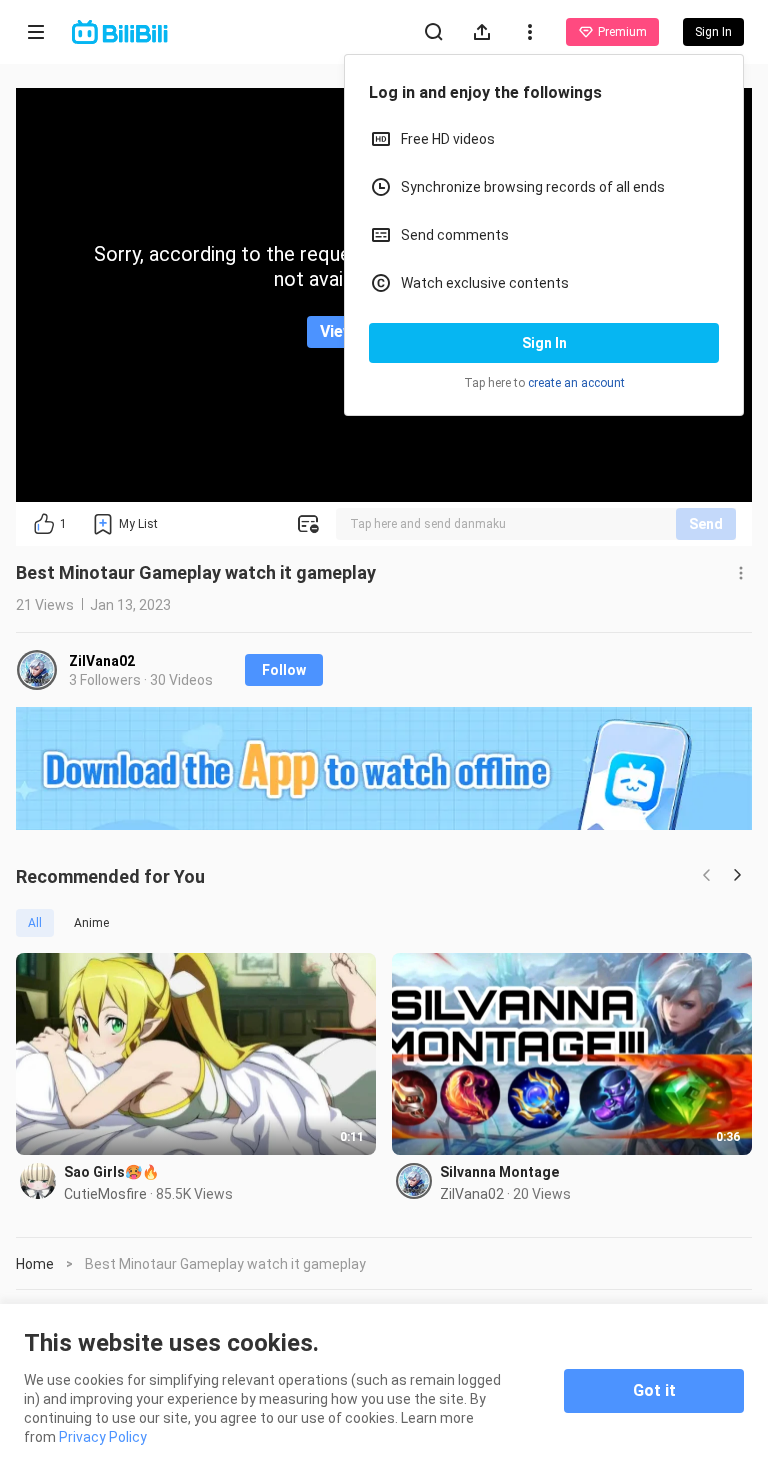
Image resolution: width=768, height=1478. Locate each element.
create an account (576, 383)
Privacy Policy (103, 1437)
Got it (654, 1390)
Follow (284, 670)
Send (706, 524)
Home (35, 1264)
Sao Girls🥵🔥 (111, 1172)
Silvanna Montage (499, 1172)
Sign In (544, 343)
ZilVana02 (102, 661)
